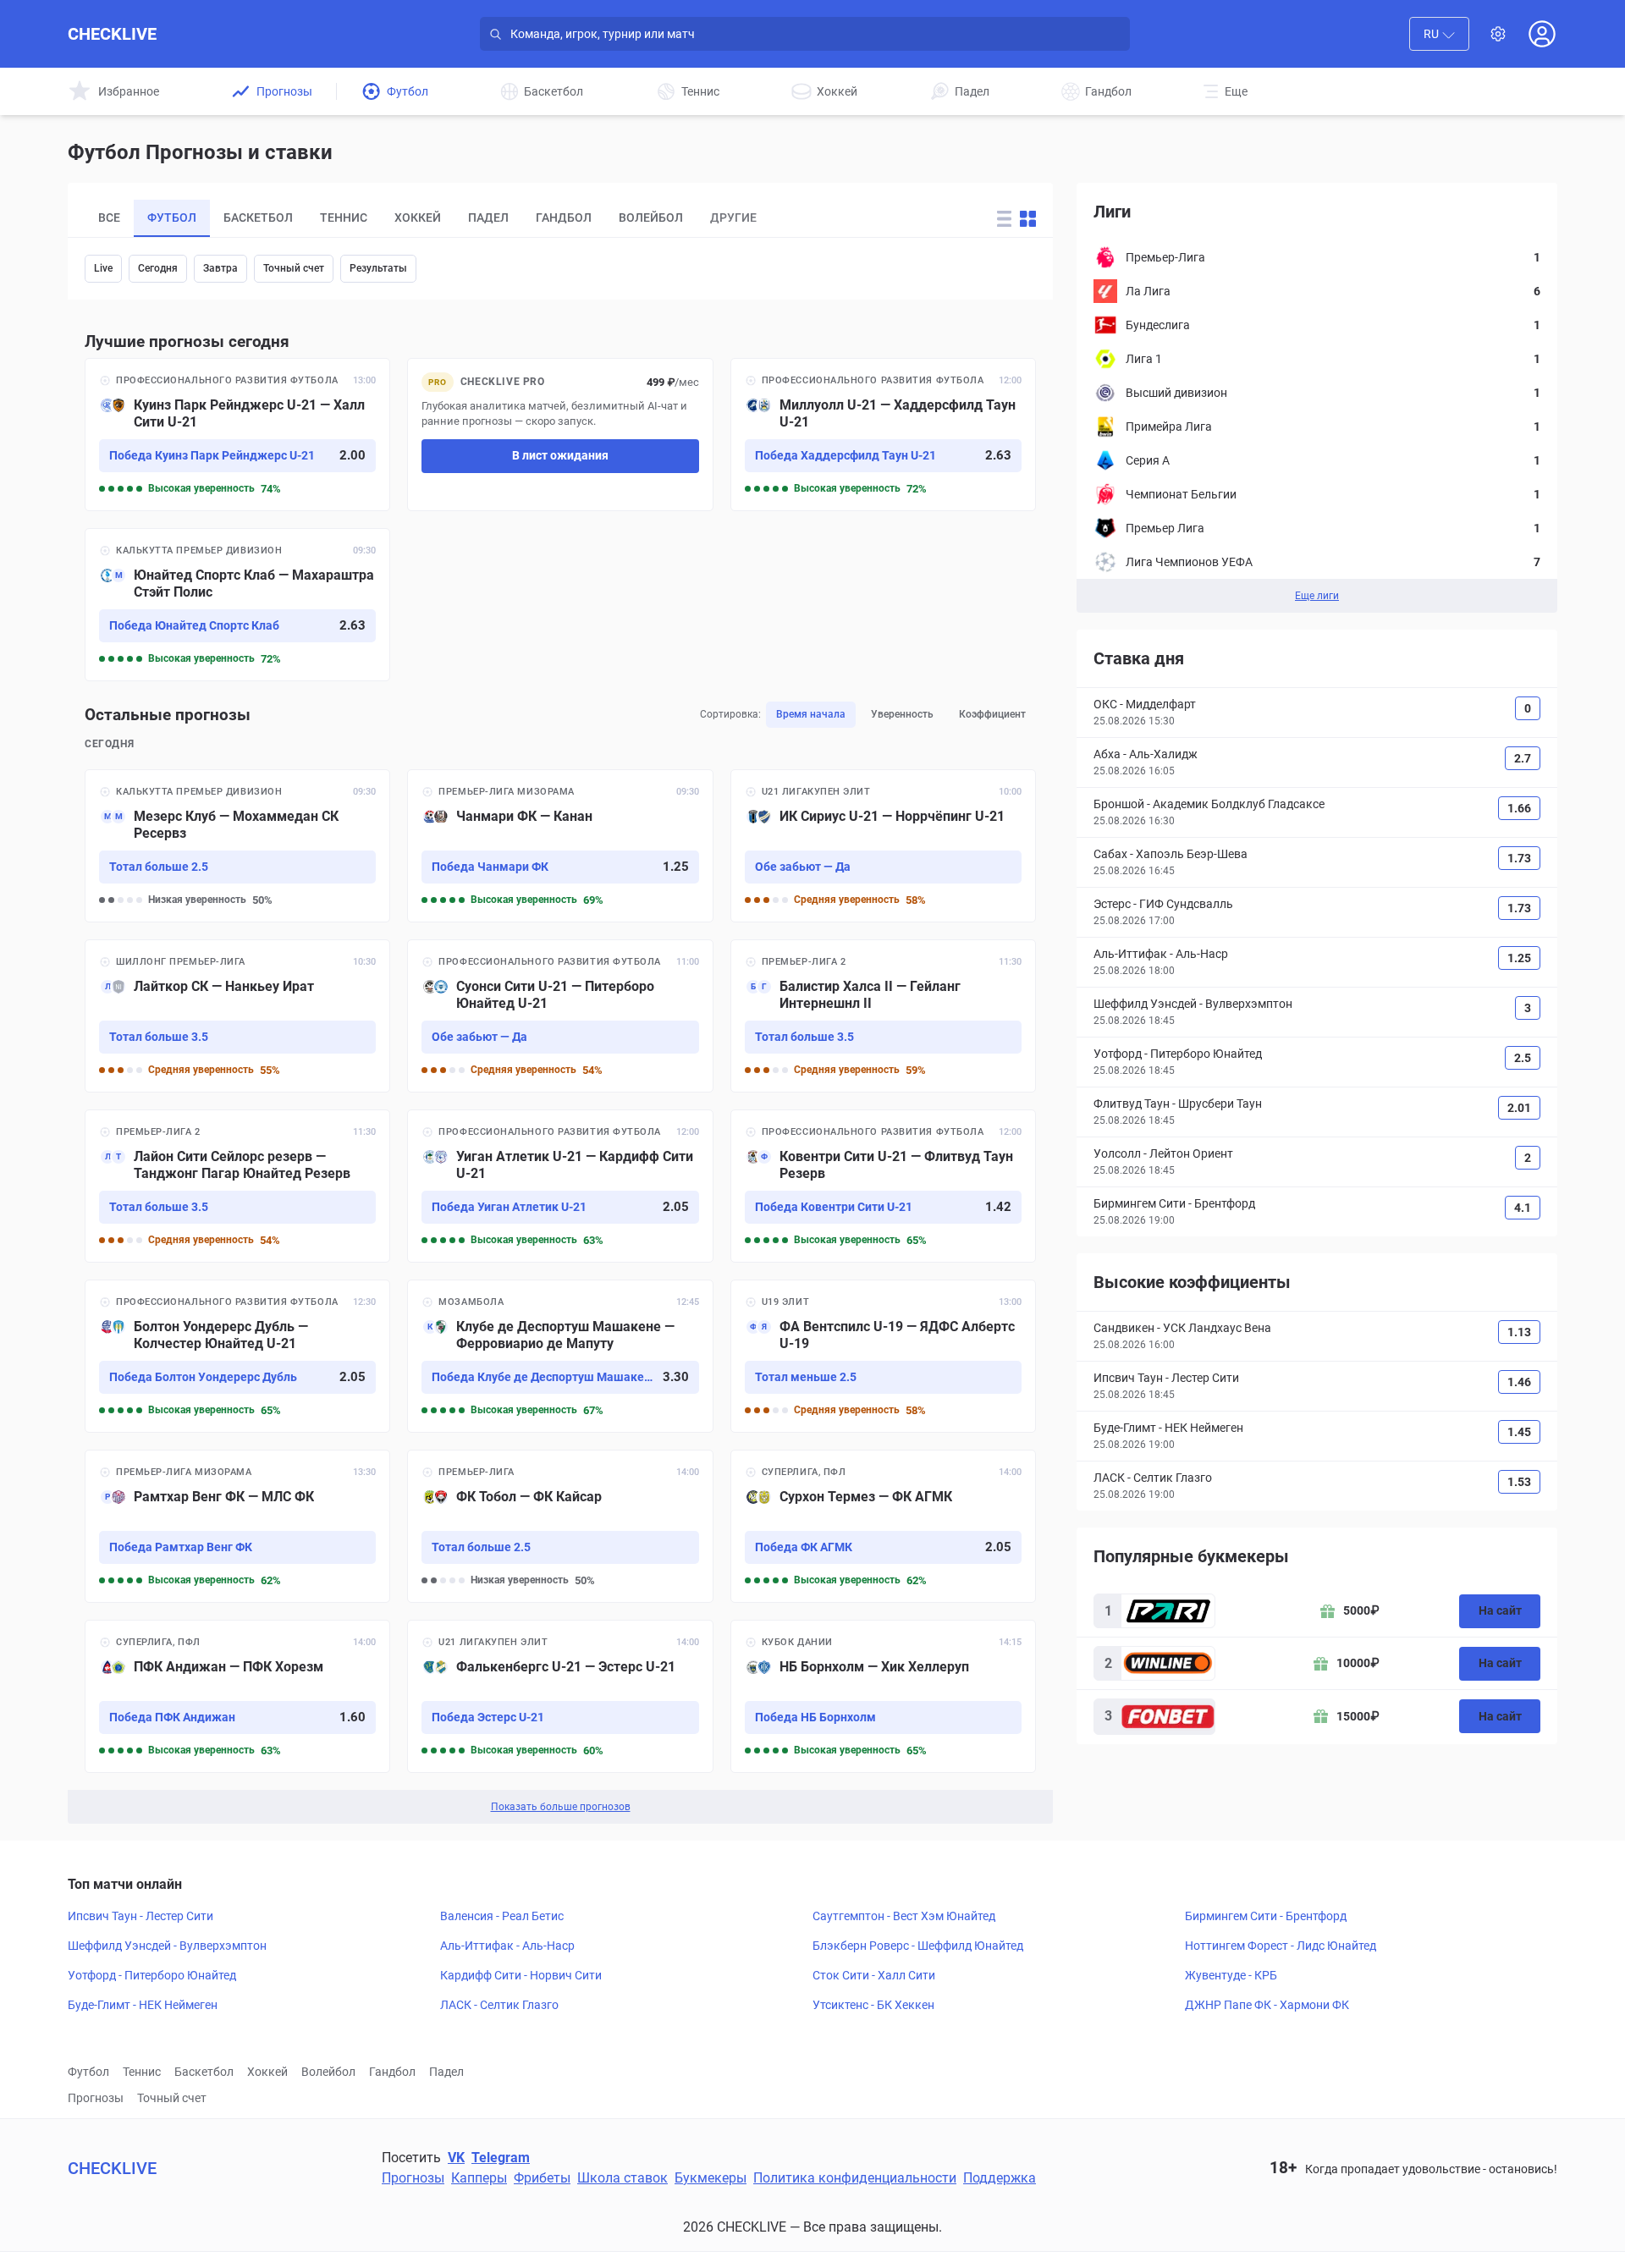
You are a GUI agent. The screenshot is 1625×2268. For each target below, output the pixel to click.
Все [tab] (109, 217)
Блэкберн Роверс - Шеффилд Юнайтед (918, 1946)
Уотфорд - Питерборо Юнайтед (152, 1975)
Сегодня (158, 268)
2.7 (1523, 758)
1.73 (1519, 858)
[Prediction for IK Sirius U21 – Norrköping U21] (883, 846)
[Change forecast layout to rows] (1004, 219)
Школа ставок (622, 2178)
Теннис (142, 2072)
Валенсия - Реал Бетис (502, 1916)
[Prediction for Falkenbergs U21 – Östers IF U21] (560, 1696)
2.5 (1523, 1058)
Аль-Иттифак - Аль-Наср (507, 1946)
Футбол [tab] (172, 217)
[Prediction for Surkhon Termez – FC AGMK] (883, 1526)
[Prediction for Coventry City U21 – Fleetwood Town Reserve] (883, 1186)
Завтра (220, 268)
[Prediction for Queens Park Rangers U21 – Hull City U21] (237, 435)
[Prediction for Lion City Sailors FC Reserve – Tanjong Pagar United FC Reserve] (237, 1186)
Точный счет (294, 268)
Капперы (479, 2178)
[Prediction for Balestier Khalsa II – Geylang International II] (883, 1016)
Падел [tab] (488, 217)
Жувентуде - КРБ (1231, 1975)
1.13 (1519, 1332)
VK (456, 2158)
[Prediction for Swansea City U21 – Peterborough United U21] (560, 1016)
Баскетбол (204, 2072)
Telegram (501, 2158)
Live (103, 268)
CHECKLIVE (112, 34)
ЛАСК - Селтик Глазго (499, 2005)
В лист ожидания (560, 455)
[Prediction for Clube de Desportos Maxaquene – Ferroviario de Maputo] (560, 1356)
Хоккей (267, 2072)
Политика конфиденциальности (855, 2178)
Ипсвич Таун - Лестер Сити (140, 1916)
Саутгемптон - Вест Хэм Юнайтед (904, 1916)
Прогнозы (96, 2098)
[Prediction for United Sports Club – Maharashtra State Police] (237, 605)
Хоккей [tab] (418, 217)
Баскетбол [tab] (258, 217)
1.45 (1519, 1432)
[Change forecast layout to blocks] (1028, 219)
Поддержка (1000, 2178)
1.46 (1519, 1382)
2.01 (1519, 1108)
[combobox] (1439, 34)
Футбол (88, 2072)
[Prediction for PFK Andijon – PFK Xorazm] (237, 1696)
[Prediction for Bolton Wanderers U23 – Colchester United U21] (237, 1356)
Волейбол (328, 2072)
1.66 (1519, 808)
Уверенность (902, 714)
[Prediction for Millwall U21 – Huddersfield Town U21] (883, 435)
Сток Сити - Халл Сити (874, 1975)
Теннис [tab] (344, 217)
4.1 (1523, 1208)
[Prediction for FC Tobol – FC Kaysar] (560, 1526)
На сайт (1500, 1610)
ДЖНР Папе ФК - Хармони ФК (1267, 2005)
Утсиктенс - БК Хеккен (873, 2005)
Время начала (811, 714)
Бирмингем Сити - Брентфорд (1266, 1916)
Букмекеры (711, 2178)
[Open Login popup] (1542, 34)
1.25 (1519, 958)
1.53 (1519, 1482)
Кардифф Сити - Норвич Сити (521, 1975)
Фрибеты (542, 2178)
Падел (446, 2072)
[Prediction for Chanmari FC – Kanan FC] (560, 846)
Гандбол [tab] (564, 217)
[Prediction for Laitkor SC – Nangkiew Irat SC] (237, 1016)
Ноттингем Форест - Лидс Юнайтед (1281, 1946)
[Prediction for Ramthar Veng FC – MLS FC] (237, 1526)
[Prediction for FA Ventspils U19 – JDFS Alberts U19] (883, 1356)
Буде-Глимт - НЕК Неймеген (143, 2005)
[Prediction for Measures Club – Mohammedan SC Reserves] (237, 846)
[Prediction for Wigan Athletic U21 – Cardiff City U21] (560, 1186)
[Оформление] (1498, 34)
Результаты (378, 268)
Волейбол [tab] (651, 217)
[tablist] (521, 218)
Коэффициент (992, 714)
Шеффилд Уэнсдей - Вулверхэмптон (167, 1946)
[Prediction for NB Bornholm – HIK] (883, 1696)
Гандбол (392, 2072)
